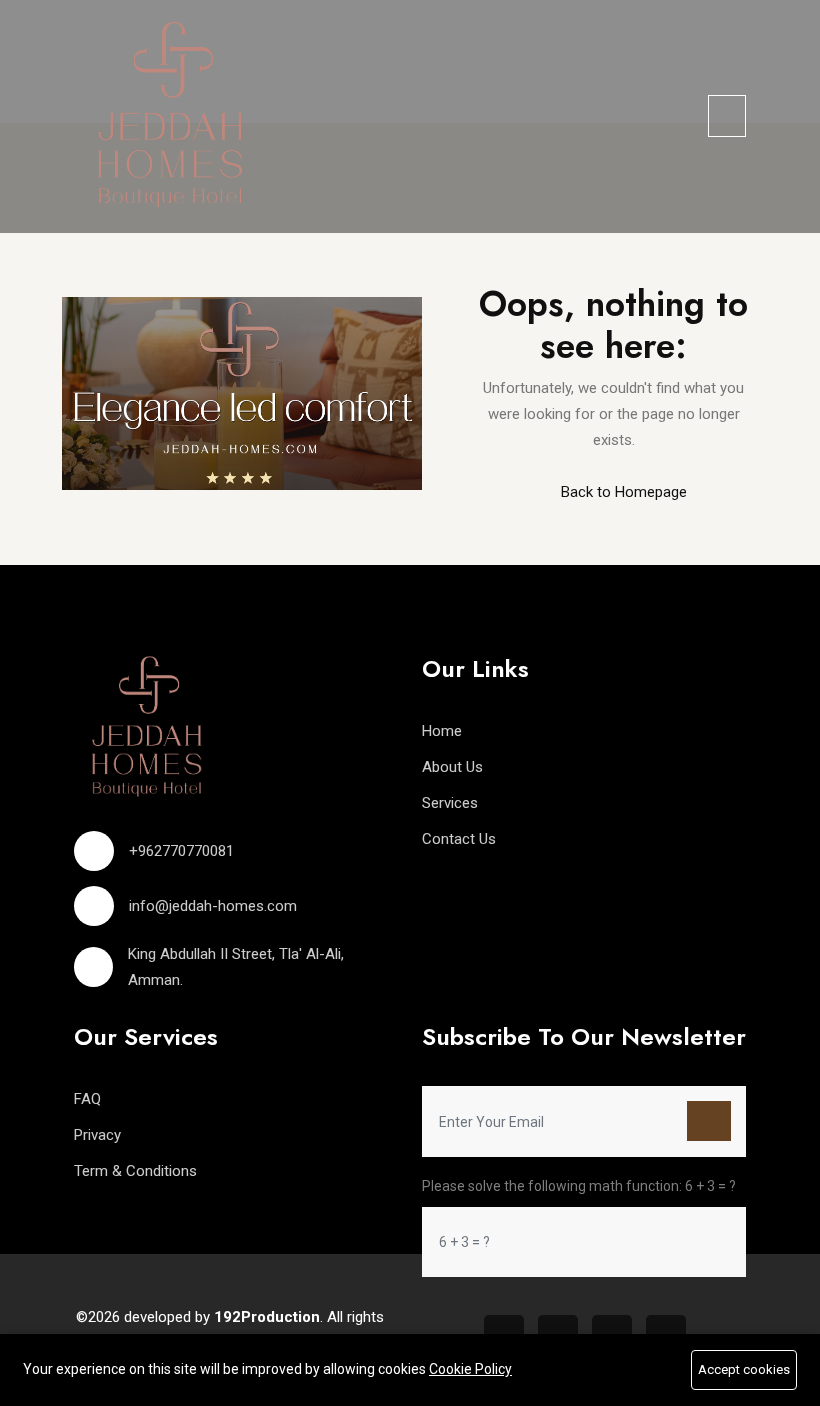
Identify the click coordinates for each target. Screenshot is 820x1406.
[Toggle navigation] (727, 116)
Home (442, 731)
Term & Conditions (135, 1171)
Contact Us (459, 839)
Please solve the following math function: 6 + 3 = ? (579, 1186)
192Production (267, 1317)
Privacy (97, 1135)
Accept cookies (744, 1369)
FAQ (87, 1099)
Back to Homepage (622, 492)
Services (450, 803)
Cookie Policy (470, 1369)
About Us (452, 767)
